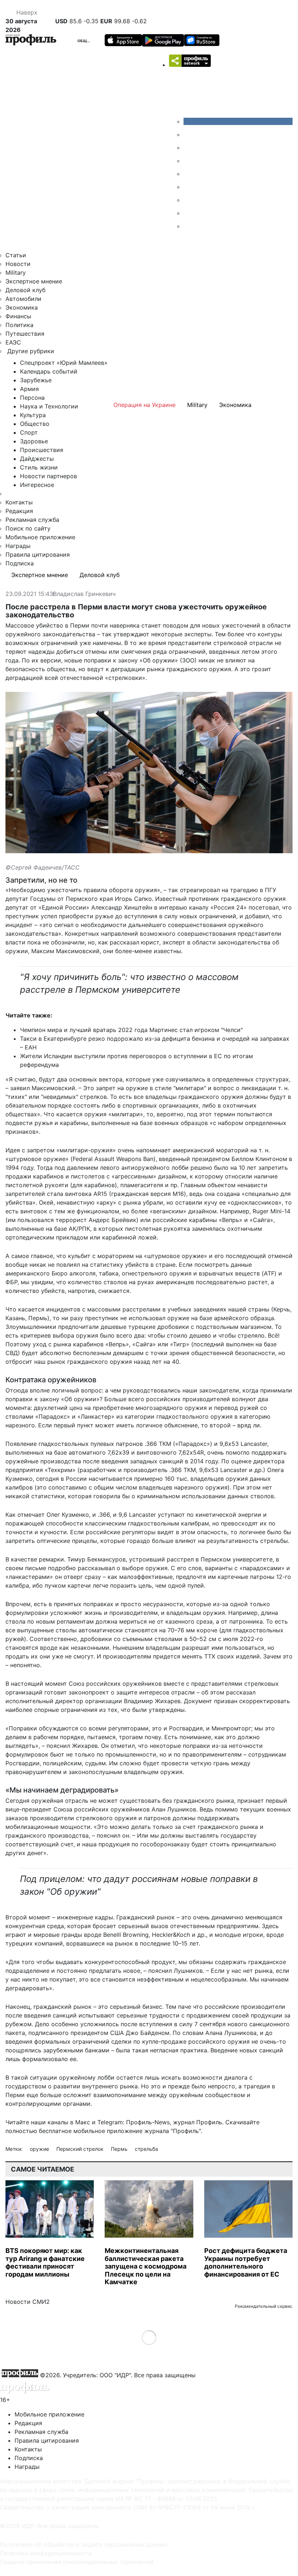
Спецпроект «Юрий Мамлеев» (64, 363)
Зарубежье (36, 380)
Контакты (19, 502)
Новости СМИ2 (28, 2302)
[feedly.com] (189, 200)
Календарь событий (49, 371)
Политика (19, 325)
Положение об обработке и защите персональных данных (84, 2544)
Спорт (29, 432)
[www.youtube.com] (189, 148)
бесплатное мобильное (72, 2131)
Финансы (18, 316)
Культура (33, 415)
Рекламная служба (32, 520)
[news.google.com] (189, 187)
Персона (32, 398)
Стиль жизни (39, 467)
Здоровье (34, 441)
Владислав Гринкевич (84, 594)
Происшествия (42, 450)
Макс (83, 2122)
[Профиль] (31, 41)
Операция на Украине (144, 405)
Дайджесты (37, 459)
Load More (149, 2337)
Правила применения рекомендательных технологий (77, 2562)
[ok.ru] (189, 134)
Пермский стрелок (81, 2149)
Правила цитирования (38, 555)
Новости (18, 264)
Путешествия (25, 334)
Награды (18, 546)
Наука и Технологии (49, 406)
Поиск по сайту (28, 528)
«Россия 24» (229, 907)
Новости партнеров (49, 476)
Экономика (22, 307)
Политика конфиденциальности (46, 2553)
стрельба (146, 2149)
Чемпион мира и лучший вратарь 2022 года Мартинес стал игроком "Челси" (131, 1030)
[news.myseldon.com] (189, 174)
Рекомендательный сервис (264, 2306)
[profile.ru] (189, 213)
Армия (29, 389)
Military (16, 273)
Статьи (16, 255)
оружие (40, 2149)
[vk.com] (238, 121)
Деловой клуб (25, 290)
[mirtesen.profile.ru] (189, 161)
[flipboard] (189, 226)
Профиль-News (148, 2122)
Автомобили (23, 299)
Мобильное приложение (40, 537)
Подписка (20, 563)
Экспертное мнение (34, 281)
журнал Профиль (198, 2122)
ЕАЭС (13, 342)
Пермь (120, 2149)
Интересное (37, 485)
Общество (89, 41)
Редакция (19, 511)
